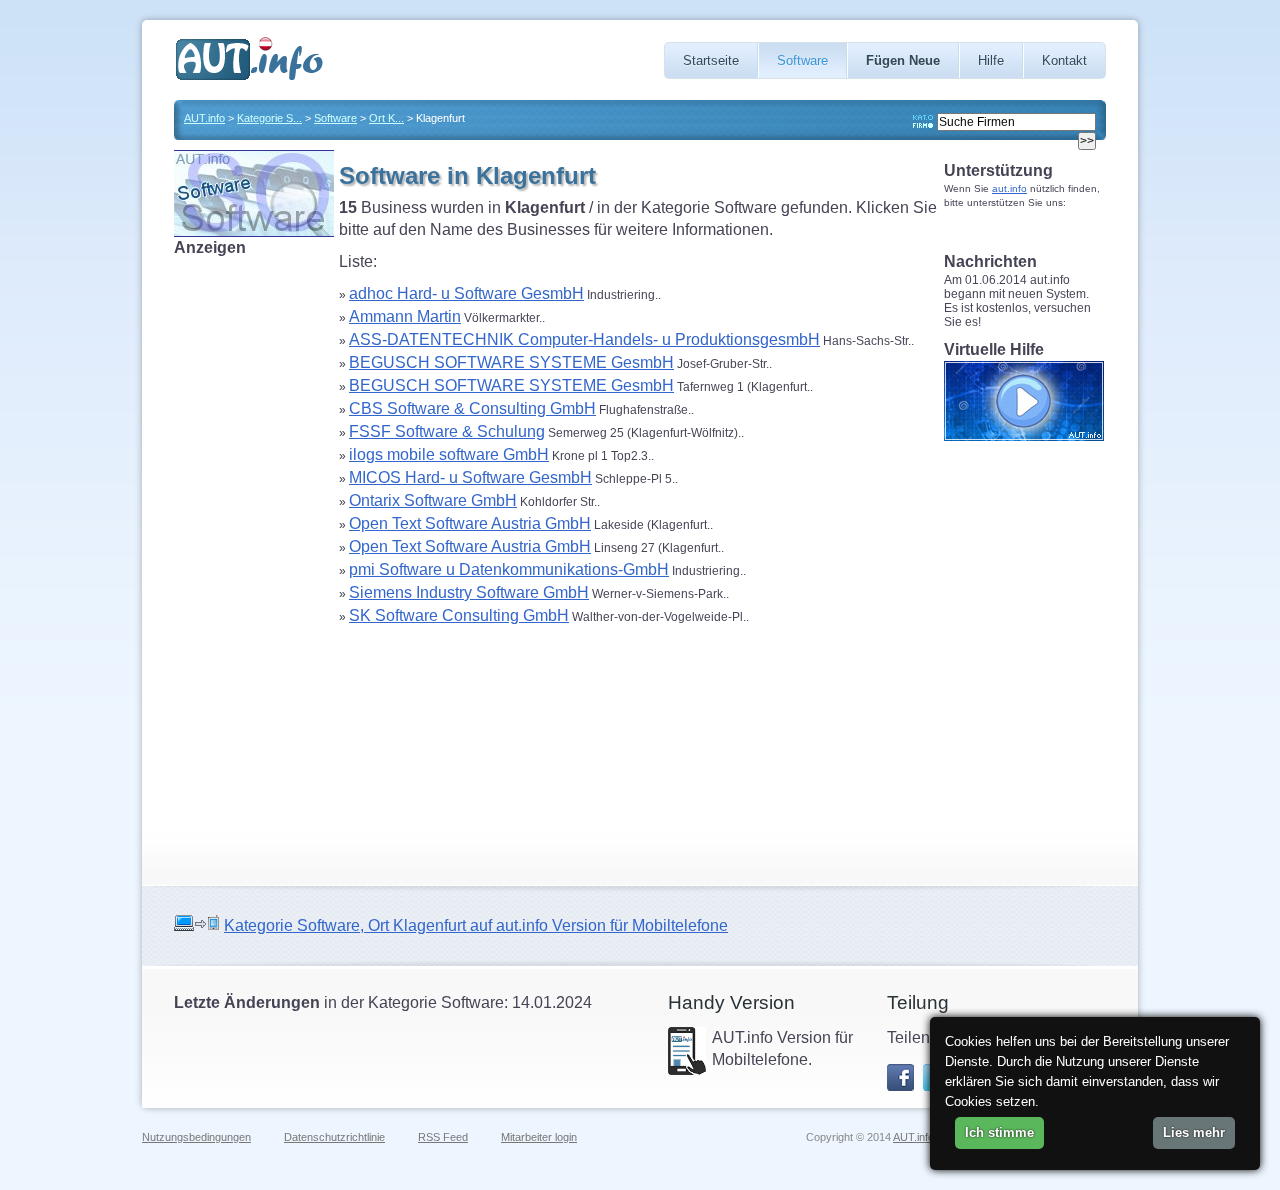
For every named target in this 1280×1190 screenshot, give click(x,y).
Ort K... (386, 118)
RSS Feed (443, 1137)
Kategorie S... (269, 118)
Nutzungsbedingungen (196, 1137)
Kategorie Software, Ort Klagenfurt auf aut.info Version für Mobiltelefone (476, 925)
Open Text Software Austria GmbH (470, 523)
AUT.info (204, 118)
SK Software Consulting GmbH (459, 615)
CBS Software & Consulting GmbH (472, 408)
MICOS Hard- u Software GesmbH (470, 477)
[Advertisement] (254, 559)
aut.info (1009, 188)
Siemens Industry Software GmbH (469, 592)
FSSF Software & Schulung (447, 431)
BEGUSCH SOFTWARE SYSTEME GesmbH (511, 362)
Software (802, 60)
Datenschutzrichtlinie (334, 1137)
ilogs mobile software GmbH (449, 454)
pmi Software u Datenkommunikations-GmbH (509, 569)
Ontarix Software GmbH (433, 500)
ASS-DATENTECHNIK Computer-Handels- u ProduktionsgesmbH (584, 339)
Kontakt (1064, 60)
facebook (900, 1077)
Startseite (711, 60)
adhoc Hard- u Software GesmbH (466, 293)
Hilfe (991, 60)
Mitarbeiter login (539, 1137)
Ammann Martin (405, 316)
